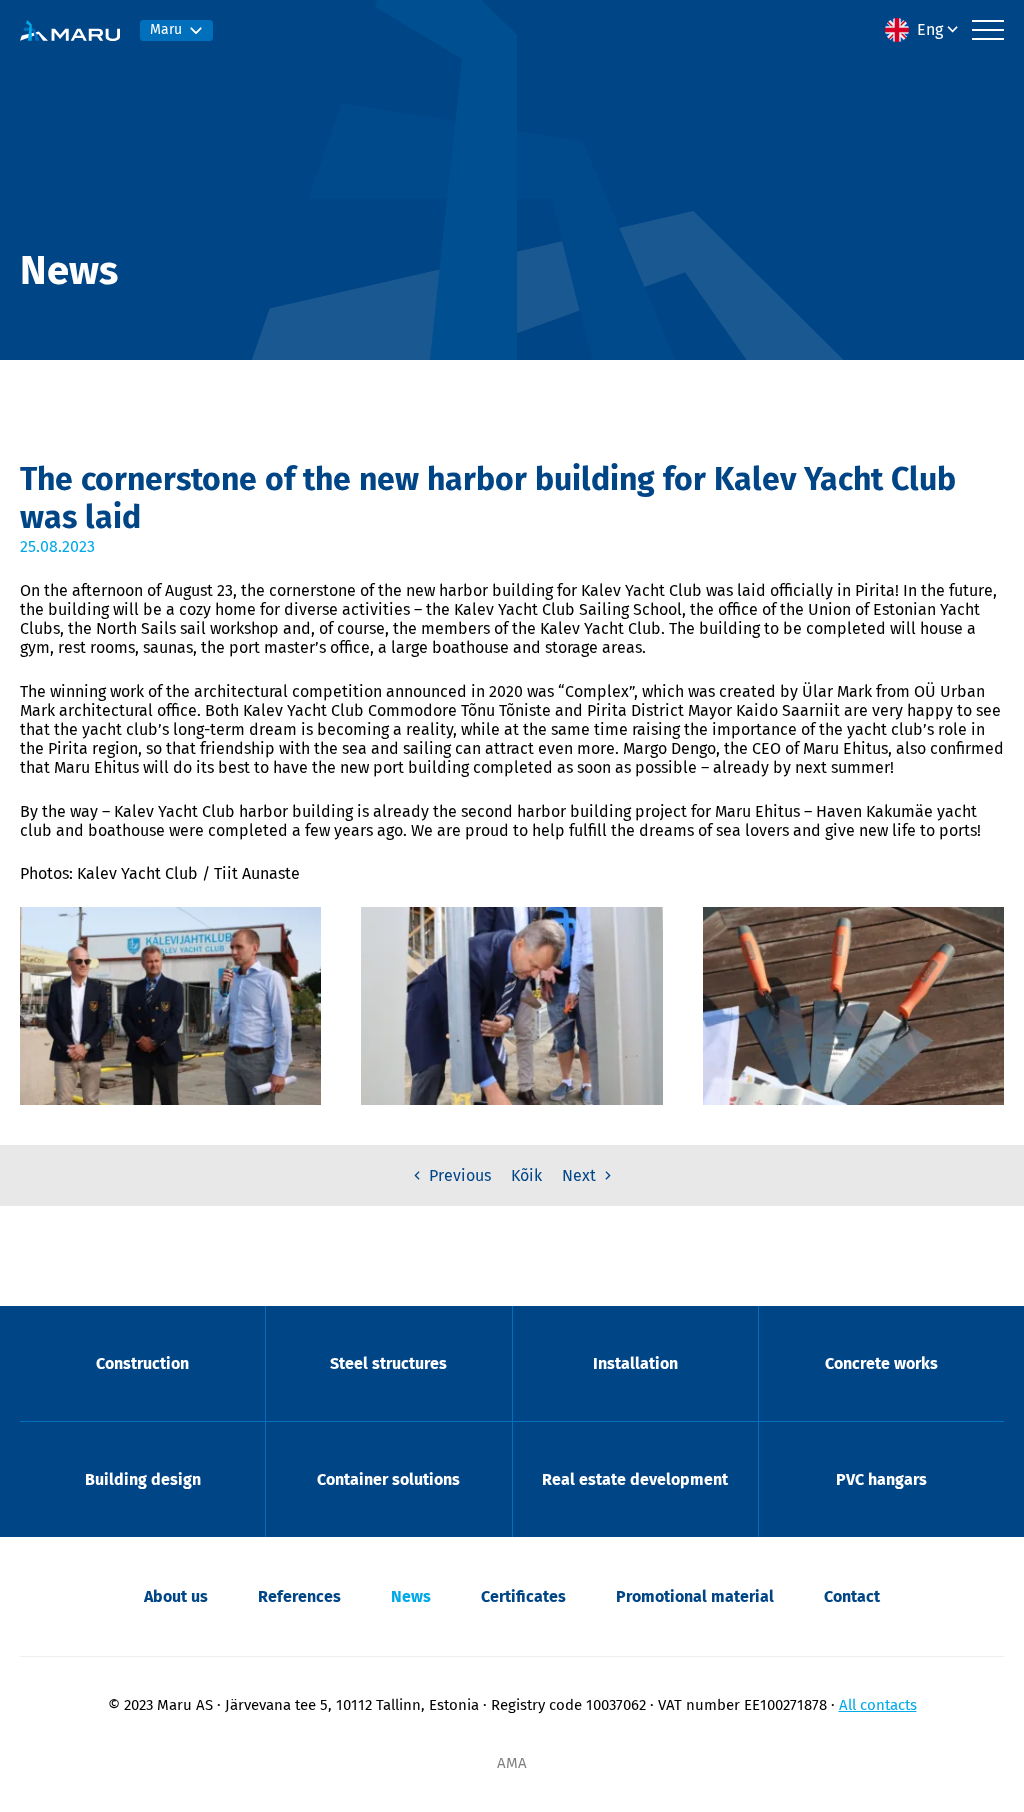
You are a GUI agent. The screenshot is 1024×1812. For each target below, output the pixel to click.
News (411, 1596)
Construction (142, 1363)
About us (176, 1596)
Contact (852, 1596)
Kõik (526, 1175)
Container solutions (388, 1479)
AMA (512, 1763)
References (299, 1596)
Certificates (523, 1596)
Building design (143, 1479)
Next (581, 1175)
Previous (458, 1175)
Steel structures (388, 1363)
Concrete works (881, 1363)
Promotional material (695, 1596)
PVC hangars (881, 1479)
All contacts (878, 1705)
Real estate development (635, 1479)
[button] (923, 30)
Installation (635, 1363)
